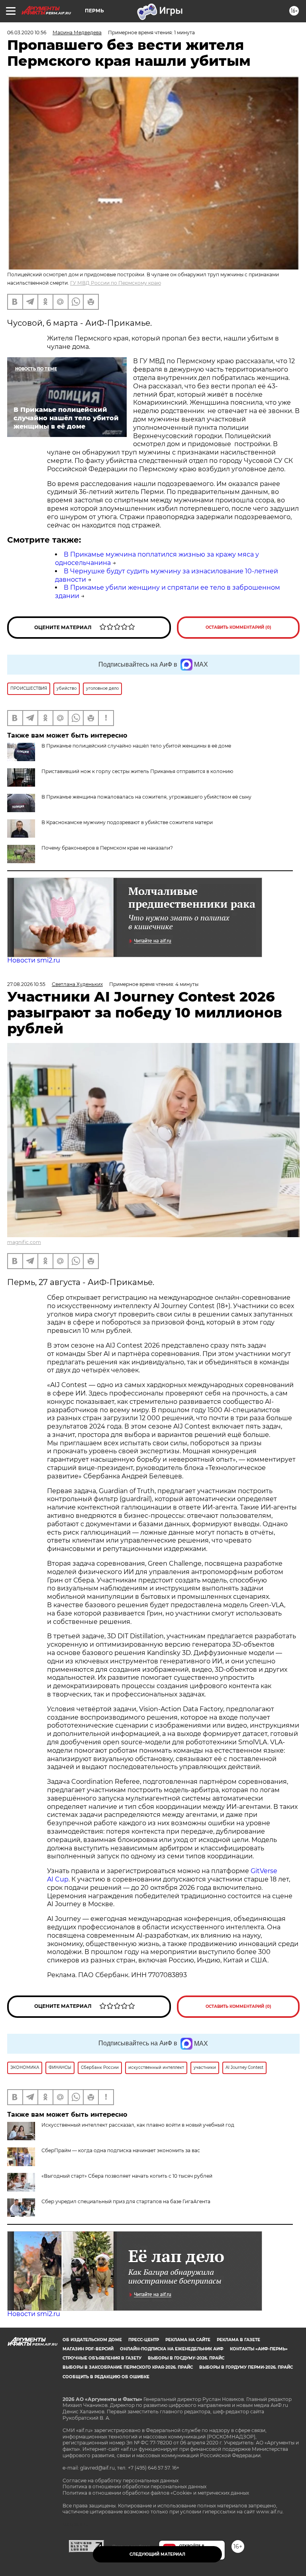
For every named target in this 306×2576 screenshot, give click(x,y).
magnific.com (24, 1242)
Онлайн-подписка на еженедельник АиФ (172, 2349)
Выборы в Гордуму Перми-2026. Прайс (246, 2367)
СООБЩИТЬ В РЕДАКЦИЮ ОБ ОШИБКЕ (106, 2377)
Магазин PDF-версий (88, 2349)
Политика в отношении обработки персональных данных (134, 2486)
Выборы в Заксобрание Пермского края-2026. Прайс (128, 2367)
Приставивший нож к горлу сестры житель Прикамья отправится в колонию (137, 771)
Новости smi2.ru (34, 960)
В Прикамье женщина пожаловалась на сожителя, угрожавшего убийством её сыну (146, 797)
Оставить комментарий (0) (238, 627)
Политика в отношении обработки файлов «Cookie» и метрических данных (156, 2493)
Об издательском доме (92, 2340)
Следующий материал (157, 2554)
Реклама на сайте (188, 2340)
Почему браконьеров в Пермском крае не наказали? (107, 848)
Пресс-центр (144, 2340)
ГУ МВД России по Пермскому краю (116, 283)
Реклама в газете (238, 2340)
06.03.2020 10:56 (27, 32)
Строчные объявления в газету (102, 2358)
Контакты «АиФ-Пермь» (259, 2349)
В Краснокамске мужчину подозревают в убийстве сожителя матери (127, 822)
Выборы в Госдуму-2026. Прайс (186, 2358)
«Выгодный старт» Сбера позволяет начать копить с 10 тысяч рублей (127, 2176)
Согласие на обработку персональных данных (121, 2481)
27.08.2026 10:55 (26, 984)
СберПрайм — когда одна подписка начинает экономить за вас (121, 2150)
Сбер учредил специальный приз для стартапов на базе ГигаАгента (126, 2201)
